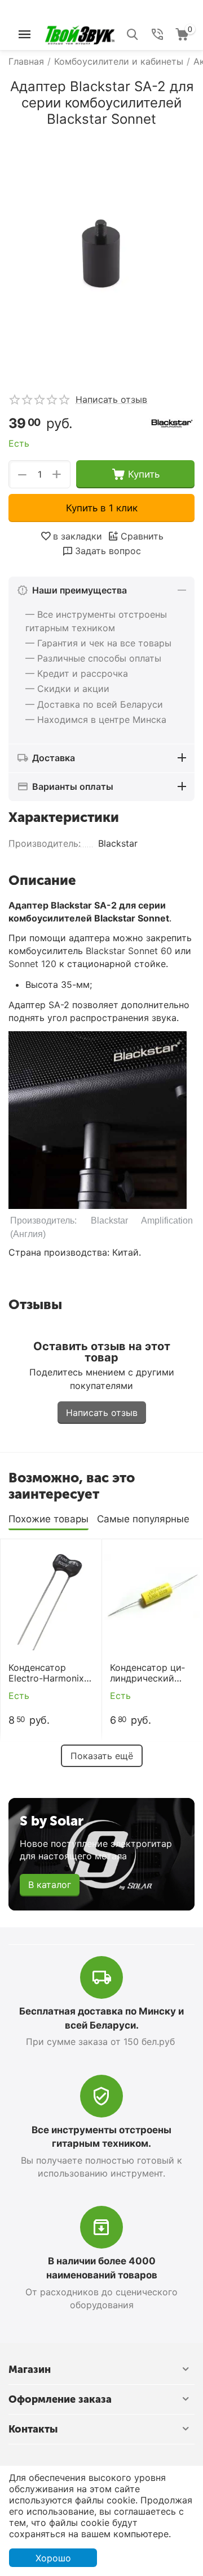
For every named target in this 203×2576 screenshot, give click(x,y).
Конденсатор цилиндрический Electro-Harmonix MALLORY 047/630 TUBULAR (151, 1673)
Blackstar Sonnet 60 (129, 951)
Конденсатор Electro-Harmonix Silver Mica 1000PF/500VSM (46, 1673)
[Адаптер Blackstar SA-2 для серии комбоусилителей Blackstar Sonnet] (101, 256)
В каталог (50, 1885)
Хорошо (53, 2558)
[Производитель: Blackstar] (172, 422)
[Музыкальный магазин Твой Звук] (80, 33)
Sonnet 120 (32, 964)
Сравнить (142, 536)
